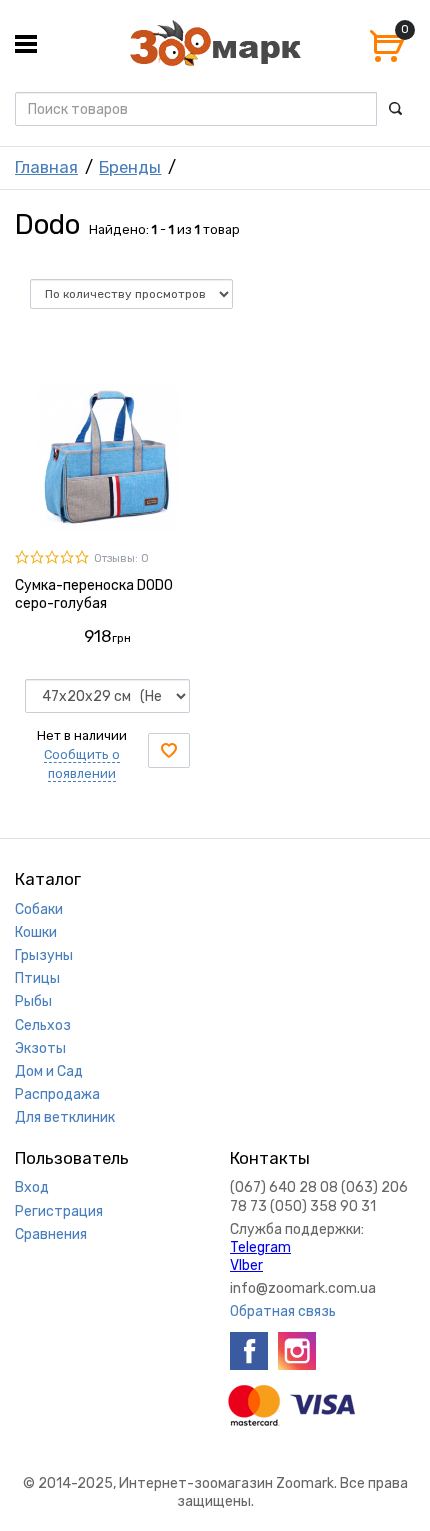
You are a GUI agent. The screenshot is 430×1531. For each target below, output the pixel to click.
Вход (32, 1187)
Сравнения (51, 1234)
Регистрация (59, 1211)
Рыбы (33, 1001)
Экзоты (40, 1048)
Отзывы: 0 (121, 558)
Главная (46, 167)
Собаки (39, 909)
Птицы (37, 978)
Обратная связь (283, 1311)
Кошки (36, 932)
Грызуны (44, 955)
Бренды (130, 167)
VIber (246, 1265)
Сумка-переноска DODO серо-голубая (94, 594)
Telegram (260, 1247)
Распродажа (57, 1094)
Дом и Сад (49, 1071)
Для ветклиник (65, 1117)
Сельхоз (43, 1025)
